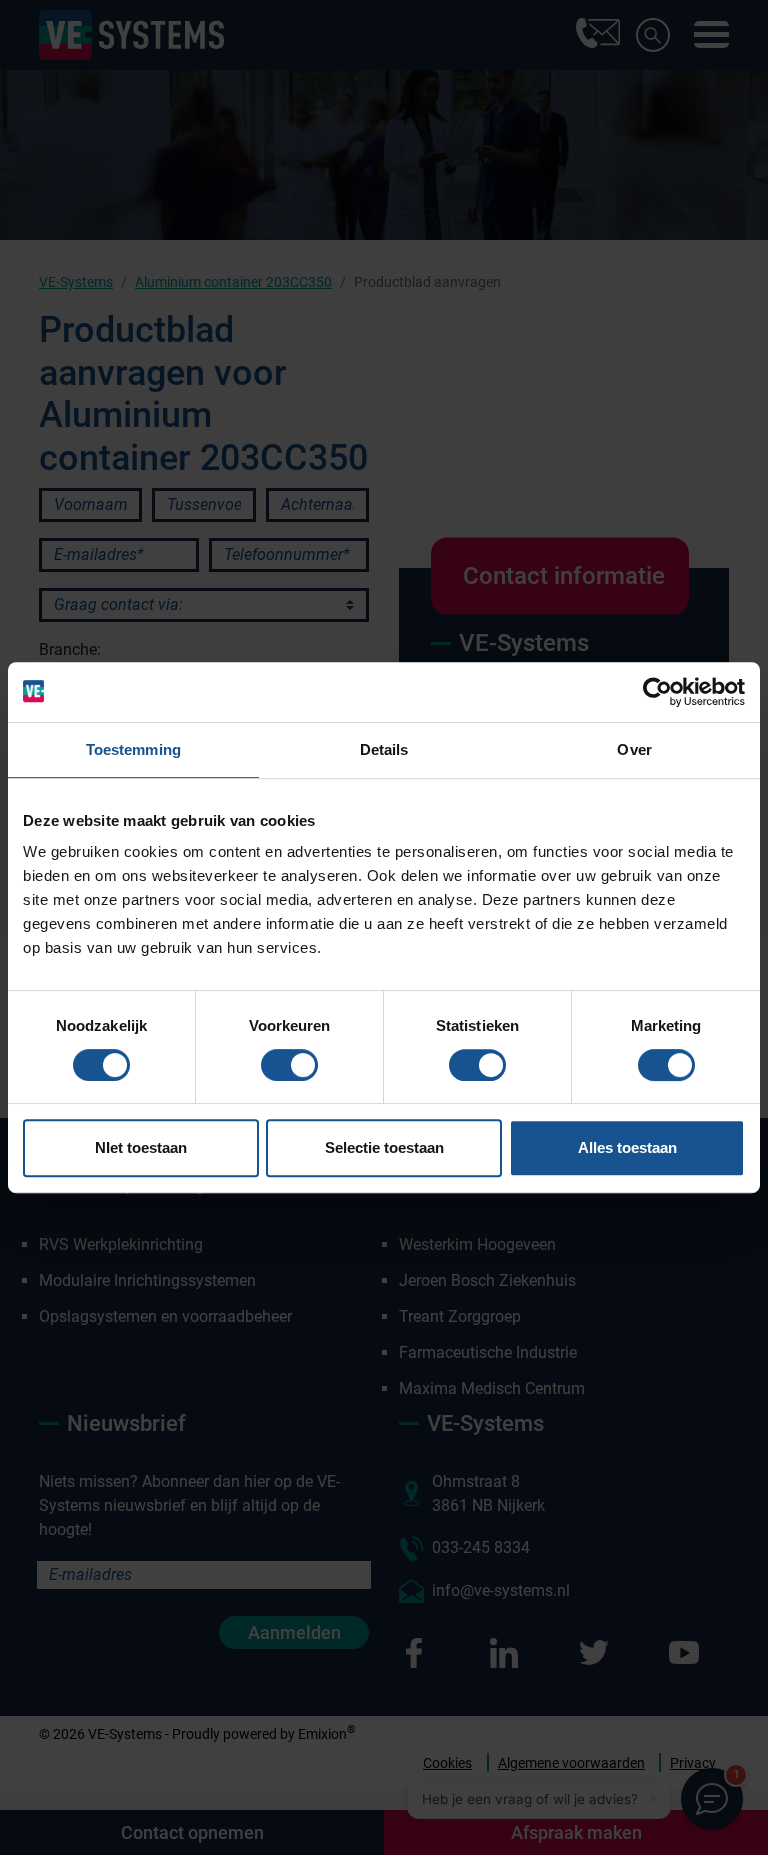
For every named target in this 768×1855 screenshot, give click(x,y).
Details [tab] (384, 749)
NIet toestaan (141, 1147)
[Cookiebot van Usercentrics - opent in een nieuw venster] (657, 692)
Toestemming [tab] (133, 749)
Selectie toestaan (384, 1147)
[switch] (289, 1065)
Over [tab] (634, 749)
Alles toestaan (627, 1147)
